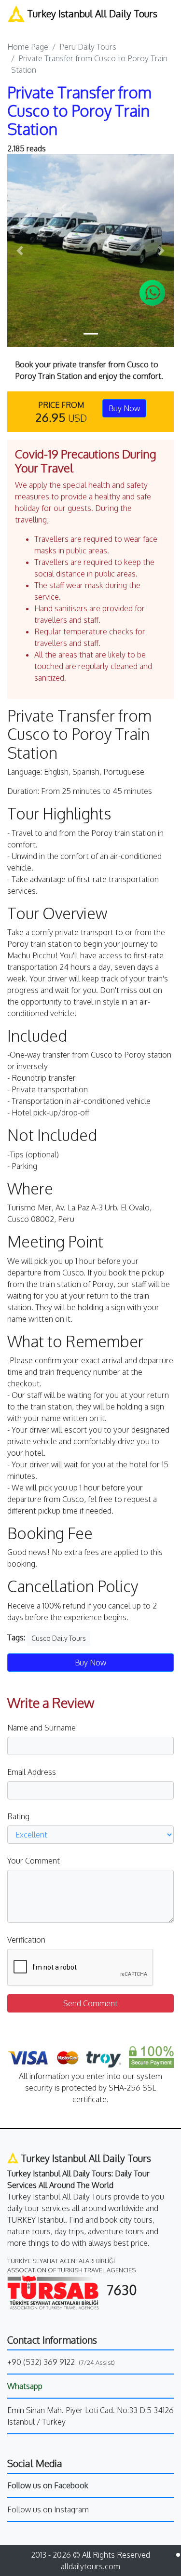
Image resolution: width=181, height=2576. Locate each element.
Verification (26, 1940)
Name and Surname (42, 1728)
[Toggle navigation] (14, 27)
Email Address (32, 1772)
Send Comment (90, 2003)
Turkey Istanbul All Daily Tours (91, 13)
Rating (18, 1816)
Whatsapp (25, 2386)
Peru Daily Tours (88, 47)
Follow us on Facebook (48, 2485)
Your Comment (34, 1861)
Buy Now (124, 408)
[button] (20, 251)
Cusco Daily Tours (59, 1638)
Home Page (28, 47)
